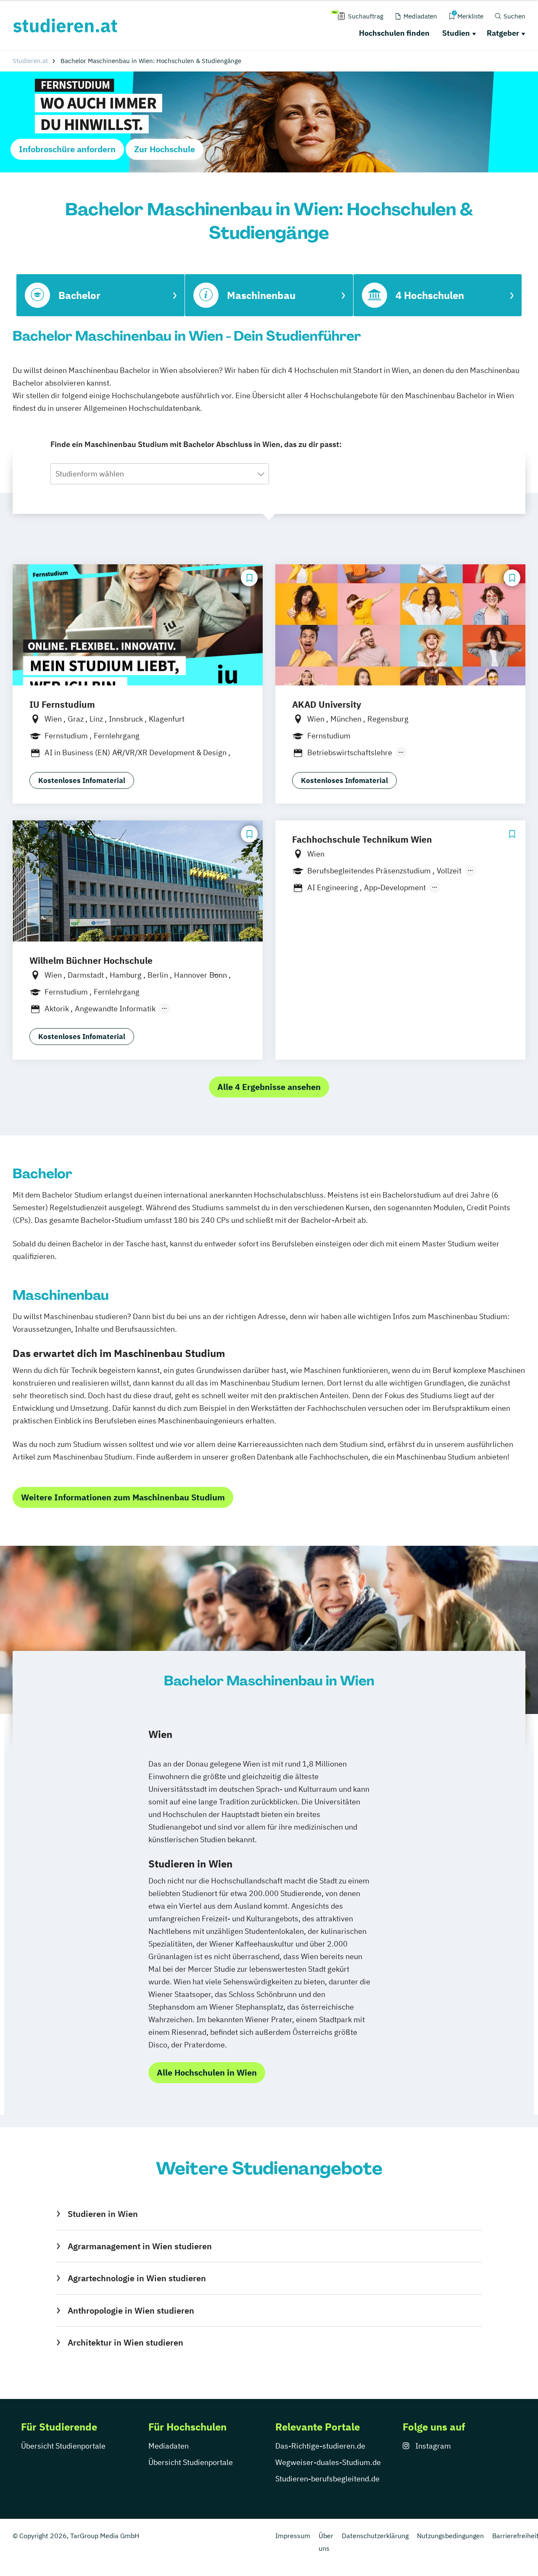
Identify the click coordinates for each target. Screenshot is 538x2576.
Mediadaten (169, 2446)
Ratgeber (503, 33)
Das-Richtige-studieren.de (320, 2446)
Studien (456, 33)
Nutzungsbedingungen (450, 2536)
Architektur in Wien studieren (125, 2342)
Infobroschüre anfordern (67, 149)
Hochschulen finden (394, 33)
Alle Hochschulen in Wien (207, 2072)
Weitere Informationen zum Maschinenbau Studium (123, 1497)
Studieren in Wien (103, 2214)
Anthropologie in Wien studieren (131, 2310)
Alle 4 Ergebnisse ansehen (269, 1087)
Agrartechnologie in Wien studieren (137, 2278)
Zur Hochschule (165, 149)
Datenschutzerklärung (375, 2536)
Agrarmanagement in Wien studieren (140, 2246)
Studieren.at (30, 61)
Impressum (293, 2536)
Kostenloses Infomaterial (82, 780)
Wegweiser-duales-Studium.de (328, 2462)
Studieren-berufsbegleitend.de (327, 2479)
